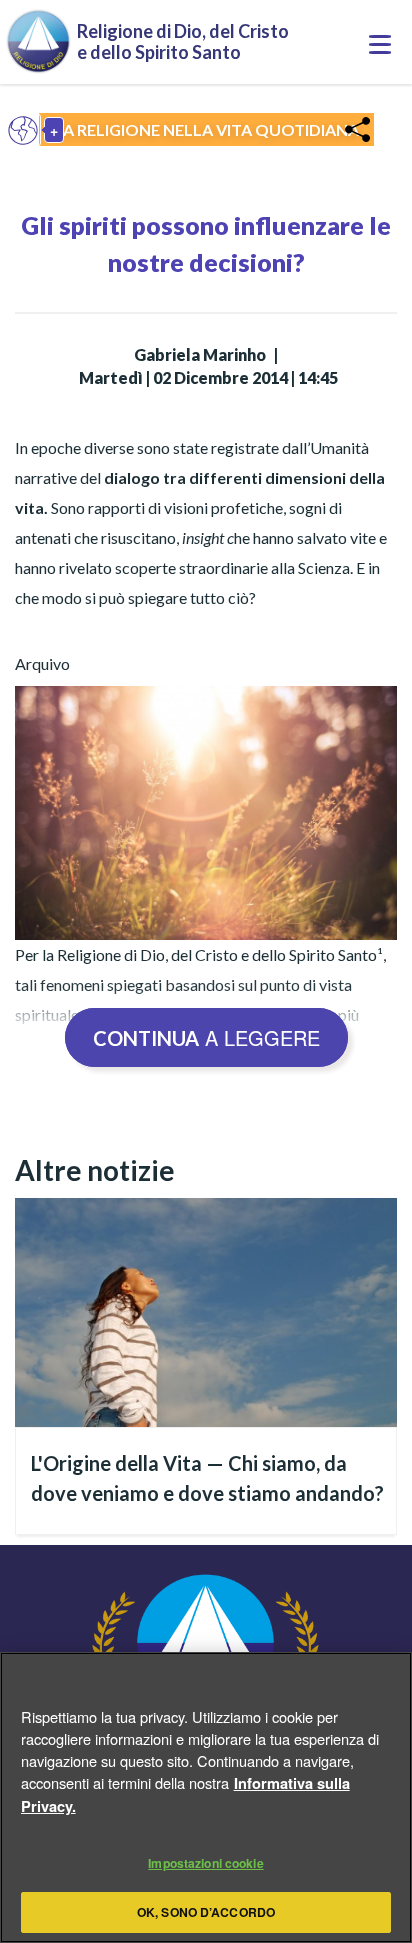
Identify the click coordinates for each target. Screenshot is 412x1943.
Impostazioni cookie (205, 1863)
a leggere (206, 1037)
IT (28, 130)
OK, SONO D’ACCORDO (206, 1912)
